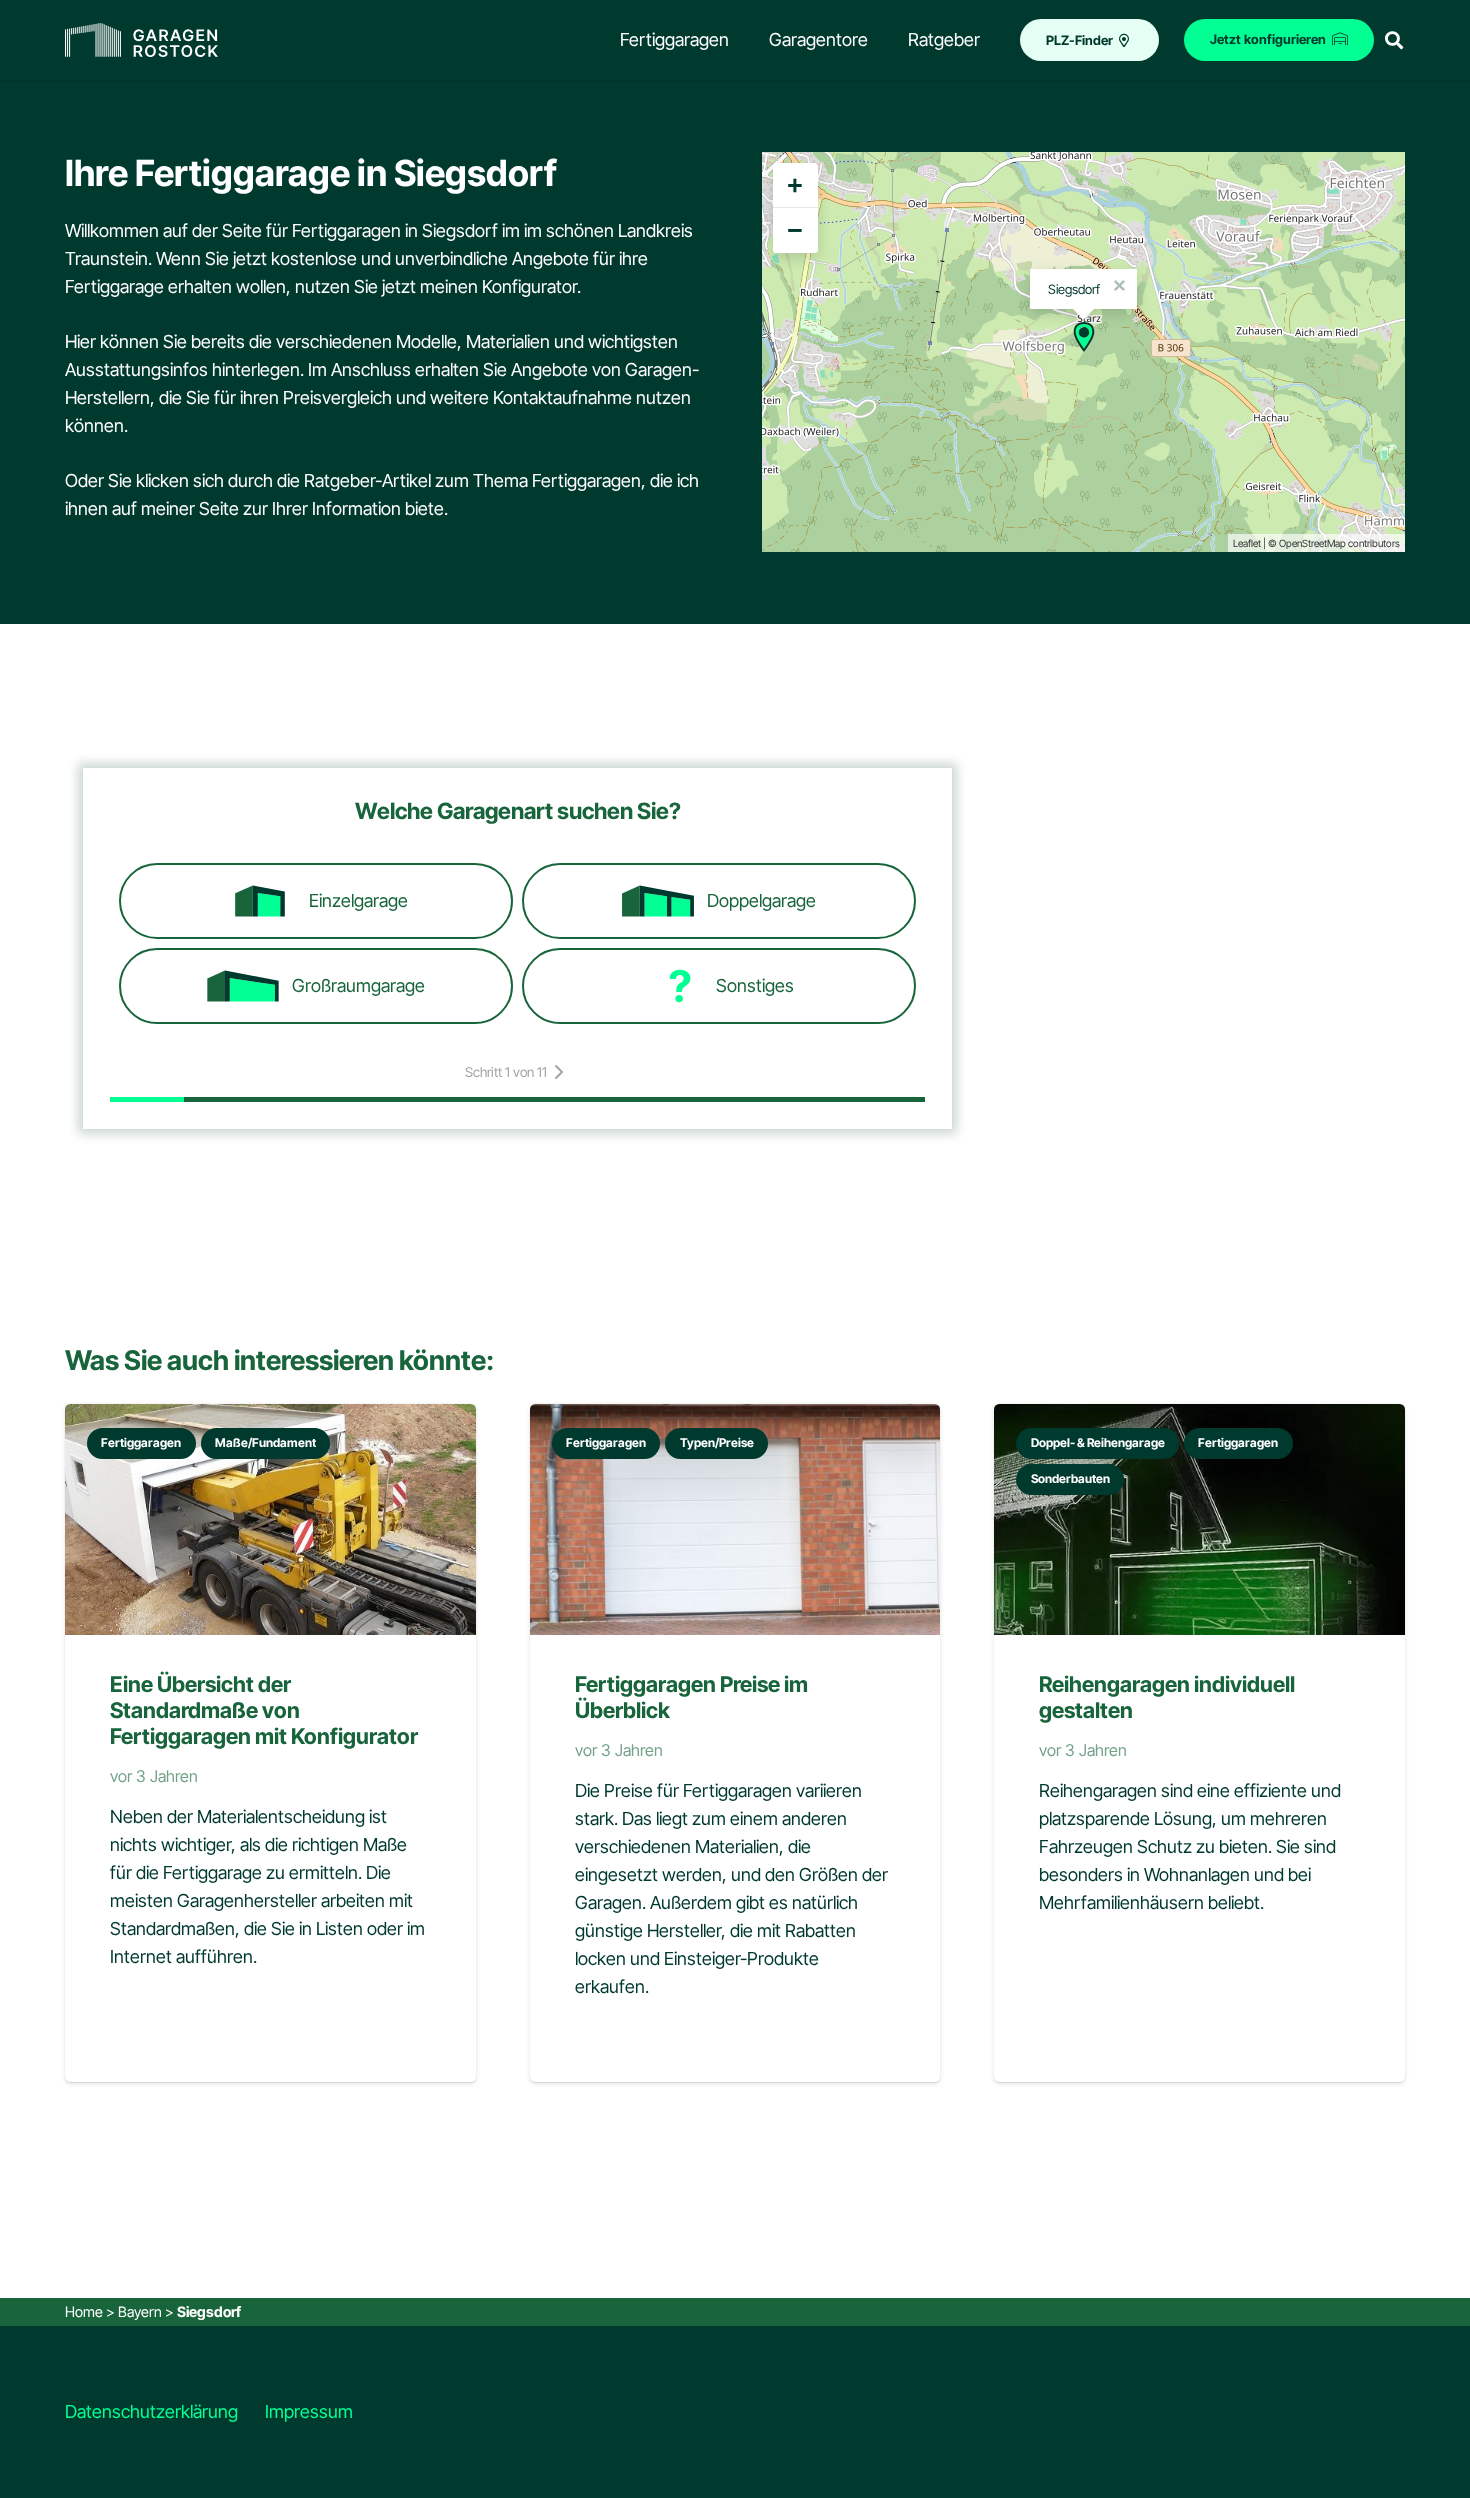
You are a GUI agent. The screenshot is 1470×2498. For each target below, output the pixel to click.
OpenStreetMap (1312, 543)
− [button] (795, 230)
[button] (1394, 40)
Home (84, 2311)
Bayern (140, 2311)
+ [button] (795, 185)
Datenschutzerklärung (151, 2411)
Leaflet (1247, 543)
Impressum (309, 2411)
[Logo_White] (141, 40)
